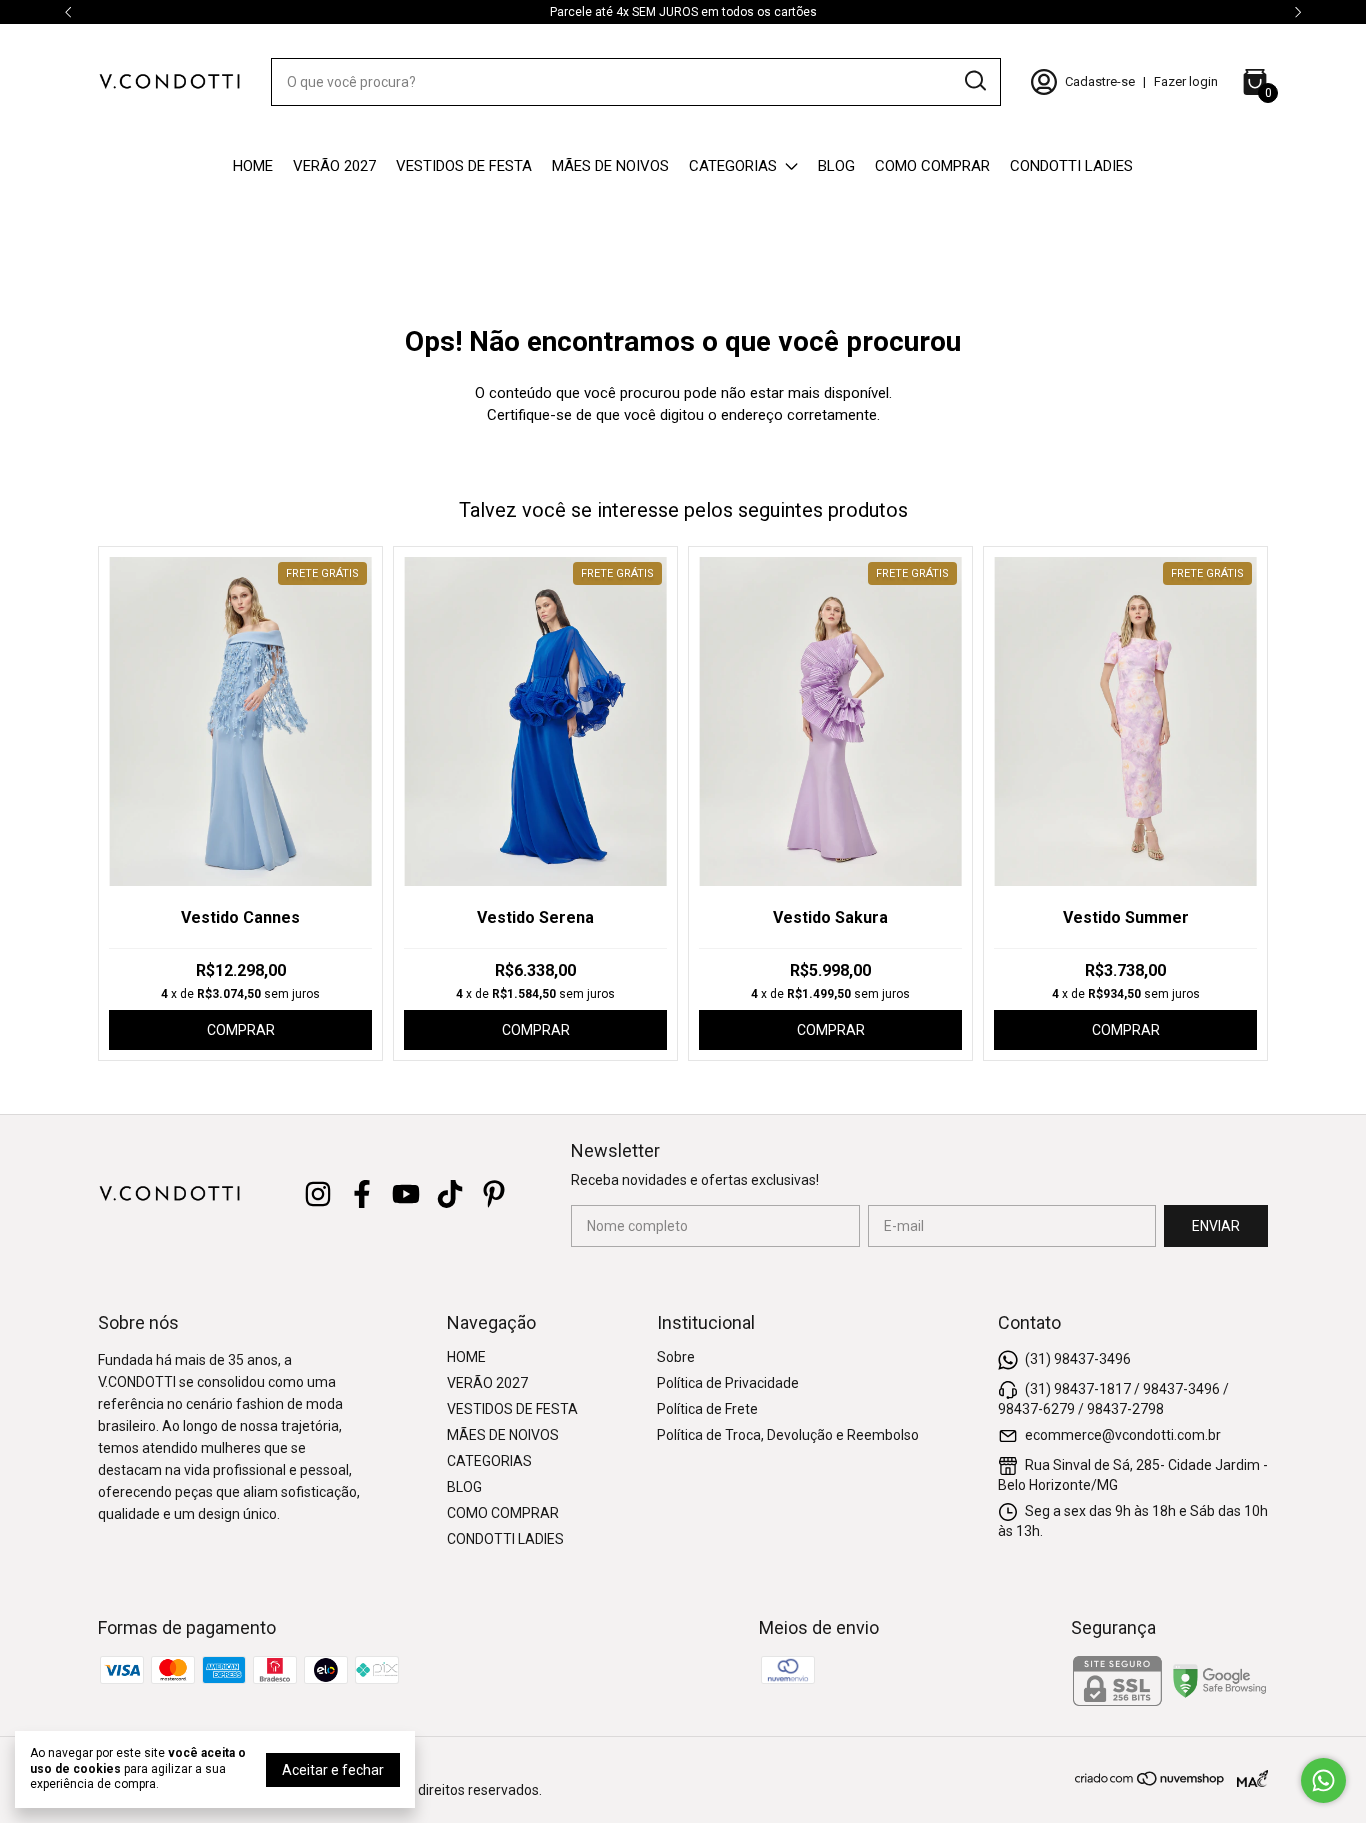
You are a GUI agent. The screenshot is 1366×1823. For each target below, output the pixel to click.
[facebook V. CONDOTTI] (362, 1194)
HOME (253, 166)
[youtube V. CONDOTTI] (406, 1194)
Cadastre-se (1100, 81)
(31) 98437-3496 (1078, 1359)
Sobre (676, 1357)
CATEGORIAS (733, 166)
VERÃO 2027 (334, 166)
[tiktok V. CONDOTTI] (450, 1194)
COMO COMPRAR (932, 166)
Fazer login (1186, 81)
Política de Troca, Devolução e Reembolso (788, 1435)
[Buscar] (974, 81)
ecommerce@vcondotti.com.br (1123, 1435)
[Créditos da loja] (1247, 1778)
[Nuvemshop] (1150, 1782)
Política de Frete (707, 1409)
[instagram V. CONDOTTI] (318, 1194)
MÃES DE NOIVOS (610, 166)
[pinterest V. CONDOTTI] (494, 1194)
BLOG (836, 166)
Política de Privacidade (728, 1383)
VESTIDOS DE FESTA (464, 166)
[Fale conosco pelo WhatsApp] (1323, 1780)
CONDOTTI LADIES (1071, 166)
